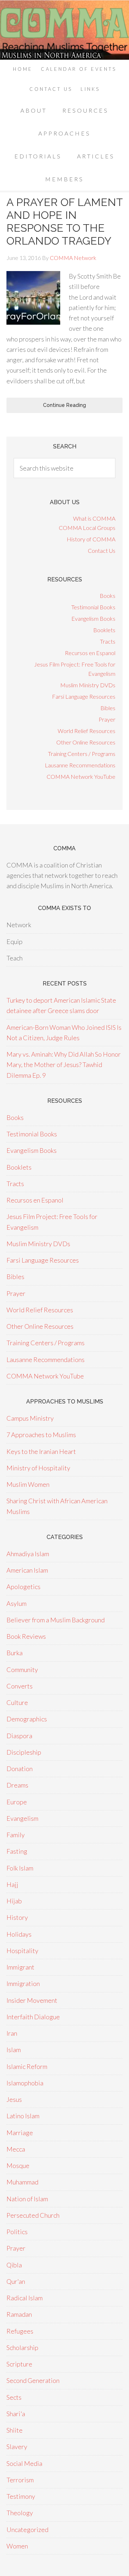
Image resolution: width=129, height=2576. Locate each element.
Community (22, 1670)
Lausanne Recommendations (80, 765)
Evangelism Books (93, 618)
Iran (12, 2033)
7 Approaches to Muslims (41, 1435)
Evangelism (22, 1818)
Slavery (17, 2447)
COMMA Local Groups (87, 528)
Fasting (17, 1851)
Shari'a (16, 2414)
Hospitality (22, 1951)
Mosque (18, 2165)
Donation (20, 1769)
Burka (15, 1653)
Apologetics (23, 1587)
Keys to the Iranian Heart (41, 1451)
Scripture (19, 2364)
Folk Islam (20, 1868)
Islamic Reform (27, 2066)
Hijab (14, 1901)
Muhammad (22, 2182)
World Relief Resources (87, 731)
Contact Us (102, 550)
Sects (14, 2397)
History (17, 1917)
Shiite (15, 2430)
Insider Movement (32, 2000)
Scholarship (22, 2348)
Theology (20, 2513)
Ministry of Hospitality (38, 1468)
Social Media (24, 2463)
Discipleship (24, 1752)
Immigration (23, 1983)
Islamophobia (25, 2083)
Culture (17, 1702)
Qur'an (16, 2281)
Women (17, 2546)
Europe (17, 1802)
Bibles (108, 708)
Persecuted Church (33, 2215)
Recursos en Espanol (90, 653)
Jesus (14, 2099)
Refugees (20, 2331)
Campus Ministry (30, 1418)
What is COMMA (94, 518)
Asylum (16, 1603)
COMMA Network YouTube (81, 776)
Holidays (19, 1934)
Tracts (108, 641)
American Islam (27, 1570)
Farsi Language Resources (84, 696)
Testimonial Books (93, 607)
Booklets (104, 630)
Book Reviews (26, 1636)
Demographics (27, 1719)
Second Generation (33, 2380)
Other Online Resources (86, 742)
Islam (14, 2050)
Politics (17, 2232)
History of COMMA (91, 539)
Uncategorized (27, 2530)
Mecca (16, 2149)
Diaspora (19, 1736)
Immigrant (20, 1967)
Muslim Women (28, 1484)
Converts (20, 1686)
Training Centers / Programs (82, 754)
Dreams (17, 1785)
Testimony (21, 2496)
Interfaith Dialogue (33, 2017)
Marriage (20, 2133)
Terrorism (20, 2480)
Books (107, 596)
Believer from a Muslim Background (56, 1620)
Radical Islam (25, 2298)
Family (16, 1835)
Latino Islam (23, 2116)
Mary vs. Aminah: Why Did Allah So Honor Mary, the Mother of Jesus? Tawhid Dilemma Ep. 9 (64, 1065)
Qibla (14, 2265)
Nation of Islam (27, 2199)
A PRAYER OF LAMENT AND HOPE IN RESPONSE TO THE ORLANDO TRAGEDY (64, 222)
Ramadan (19, 2314)
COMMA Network (64, 30)
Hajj (12, 1884)
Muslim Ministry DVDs (88, 685)
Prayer (107, 719)
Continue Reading (64, 405)
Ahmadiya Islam (28, 1554)
